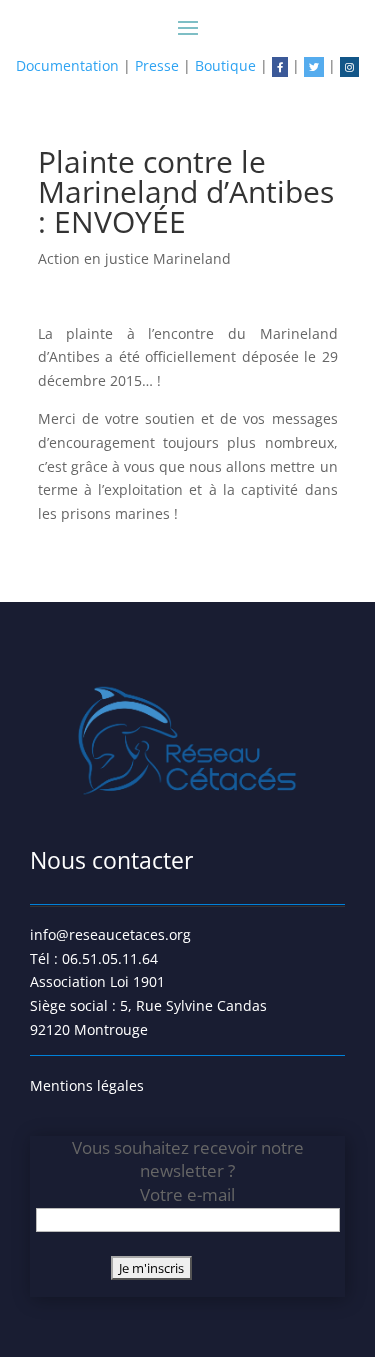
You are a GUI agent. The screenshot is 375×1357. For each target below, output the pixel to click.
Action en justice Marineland (134, 258)
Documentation (67, 65)
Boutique (225, 65)
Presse (157, 65)
